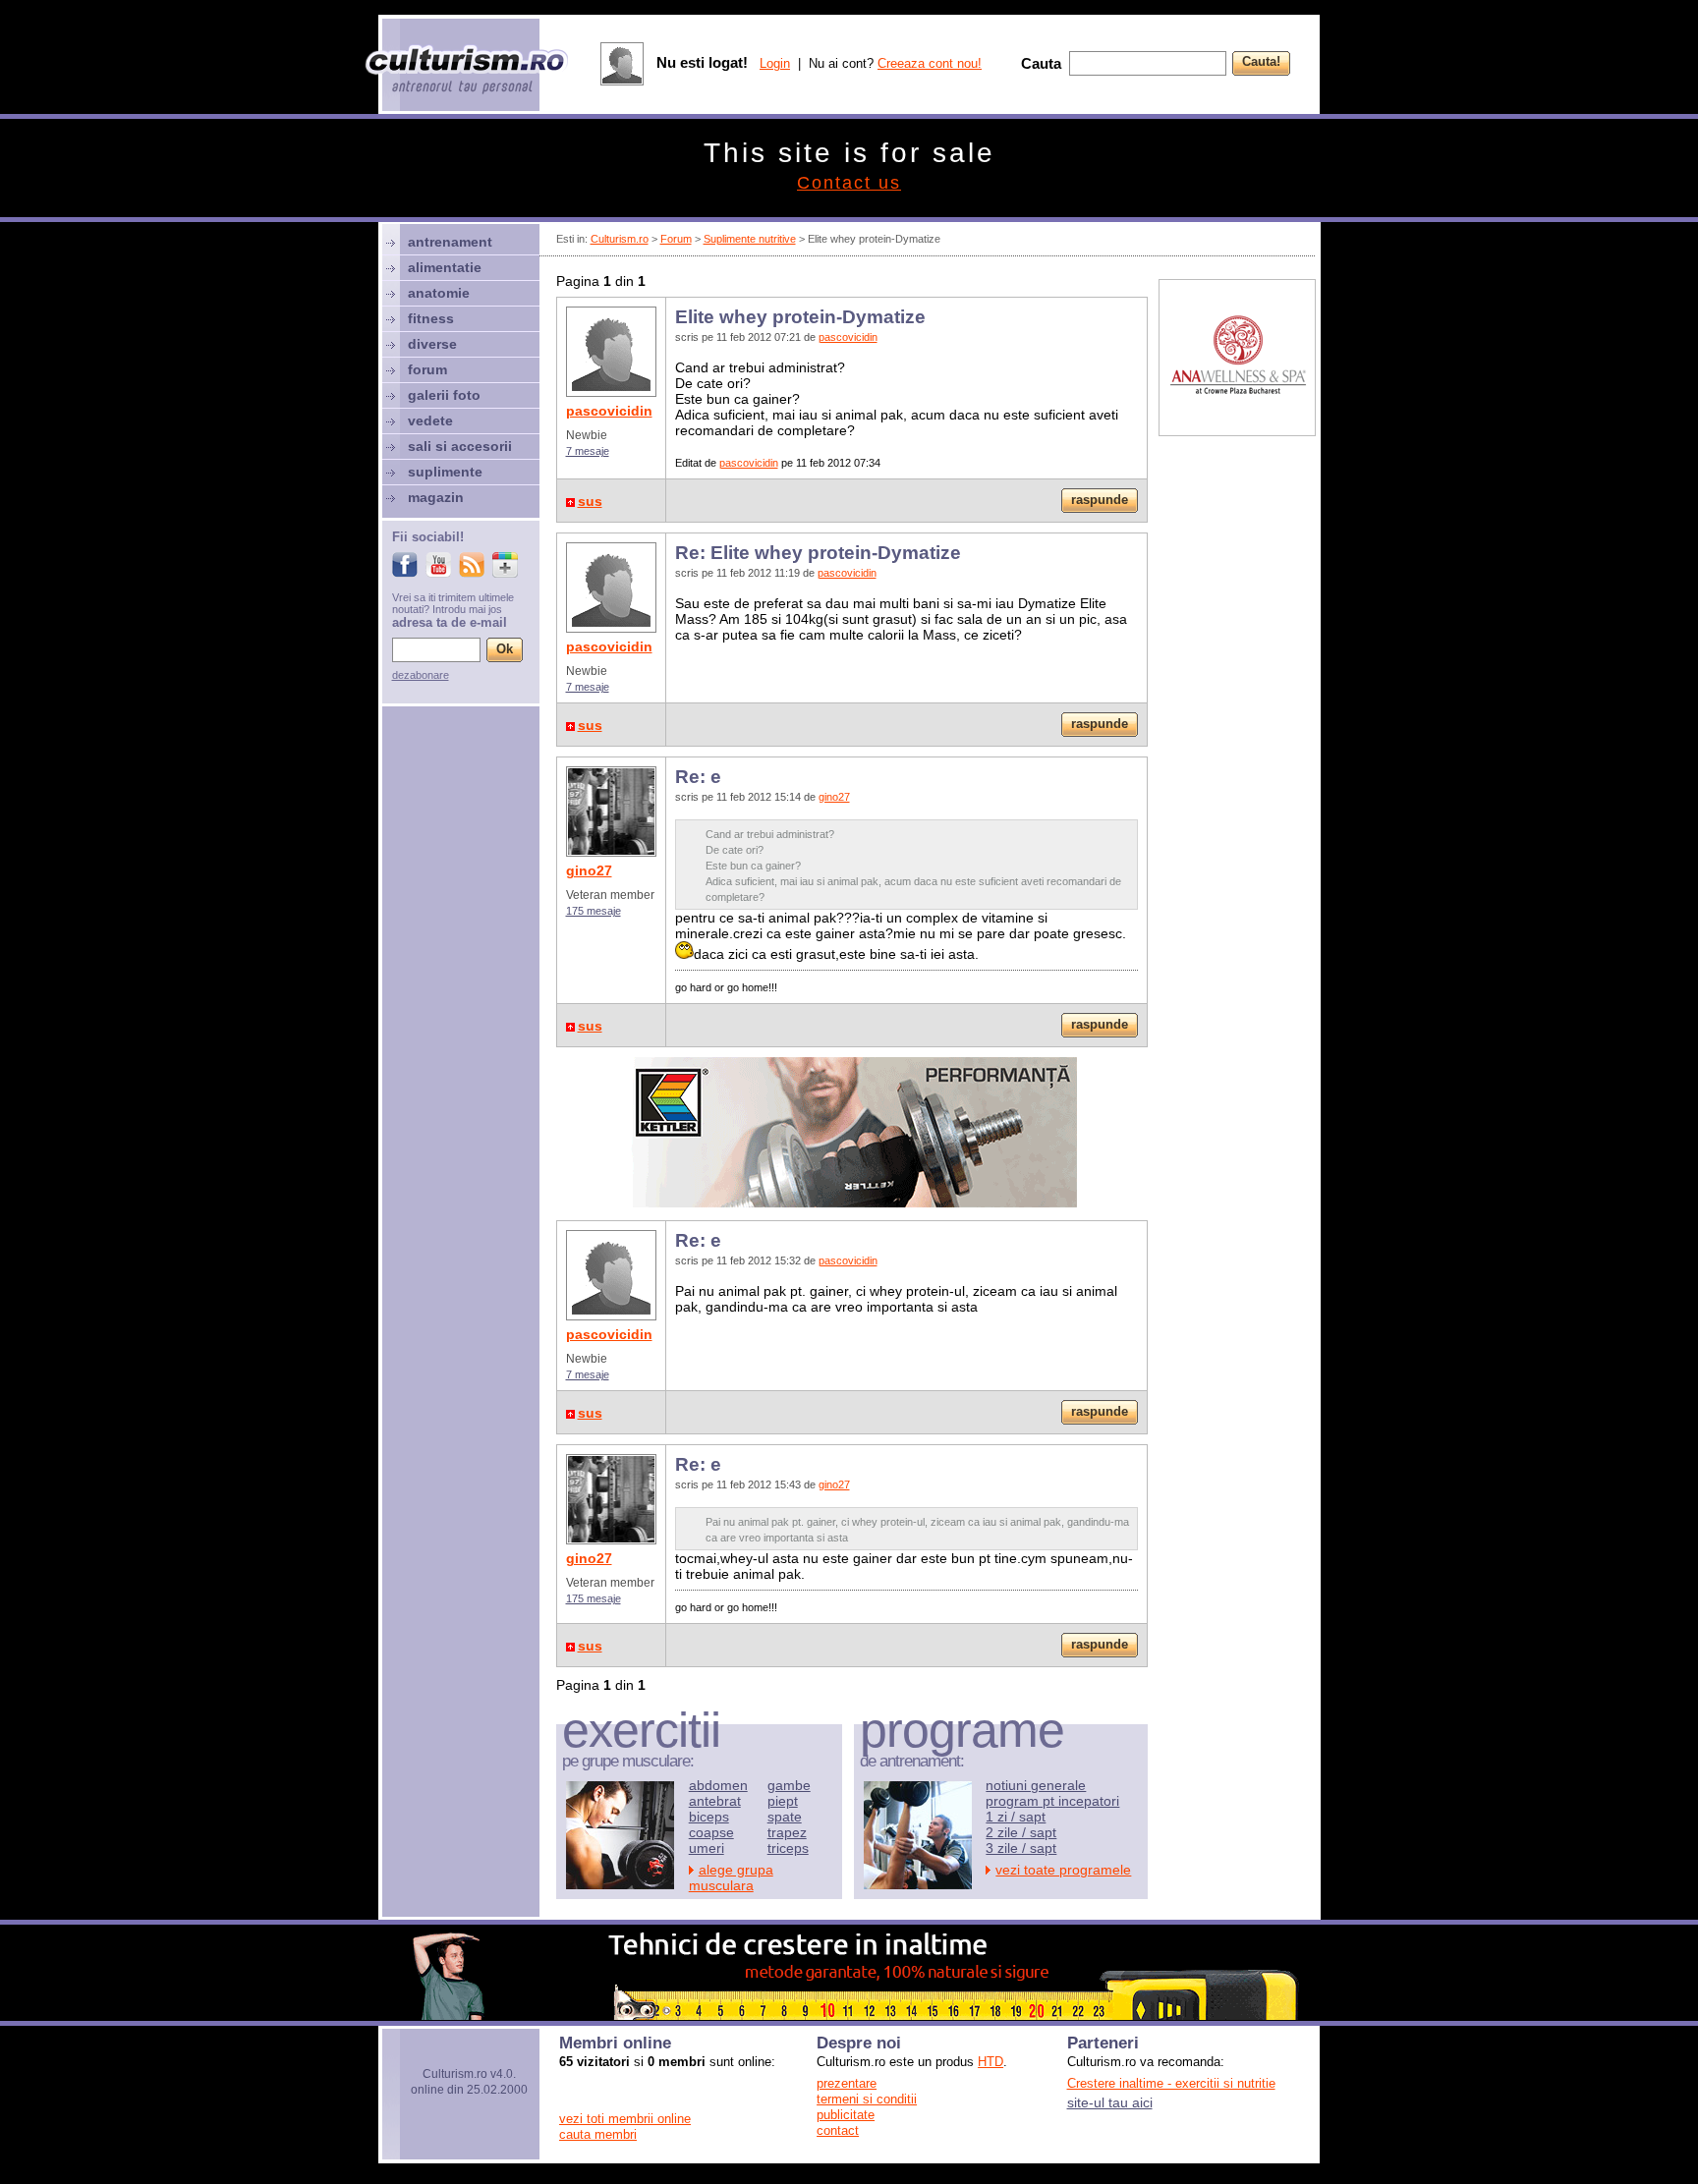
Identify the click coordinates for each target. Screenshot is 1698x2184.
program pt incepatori (1052, 1801)
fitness (431, 318)
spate (785, 1817)
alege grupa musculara (731, 1877)
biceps (709, 1817)
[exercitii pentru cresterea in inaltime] (849, 2015)
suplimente (445, 472)
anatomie (439, 293)
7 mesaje (588, 451)
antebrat (715, 1801)
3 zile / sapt (1021, 1848)
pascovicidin (609, 411)
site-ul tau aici (1110, 2102)
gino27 (589, 870)
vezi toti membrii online (625, 2119)
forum (427, 369)
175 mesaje (594, 911)
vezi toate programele (1063, 1870)
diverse (432, 344)
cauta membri (598, 2134)
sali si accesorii (460, 446)
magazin (436, 497)
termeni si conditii (867, 2099)
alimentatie (445, 267)
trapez (787, 1832)
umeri (707, 1848)
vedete (430, 420)
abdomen (718, 1785)
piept (783, 1801)
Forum (676, 239)
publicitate (846, 2115)
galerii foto (444, 395)
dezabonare (421, 675)
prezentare (847, 2083)
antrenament (450, 242)
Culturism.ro (620, 239)
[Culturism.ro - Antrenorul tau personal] (468, 71)
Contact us (849, 183)
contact (838, 2130)
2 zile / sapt (1021, 1832)
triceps (788, 1848)
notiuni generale (1036, 1785)
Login (775, 63)
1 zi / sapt (1016, 1817)
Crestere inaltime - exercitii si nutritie (1171, 2083)
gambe (789, 1785)
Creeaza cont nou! (930, 63)
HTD (990, 2062)
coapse (711, 1832)
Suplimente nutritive (750, 239)
